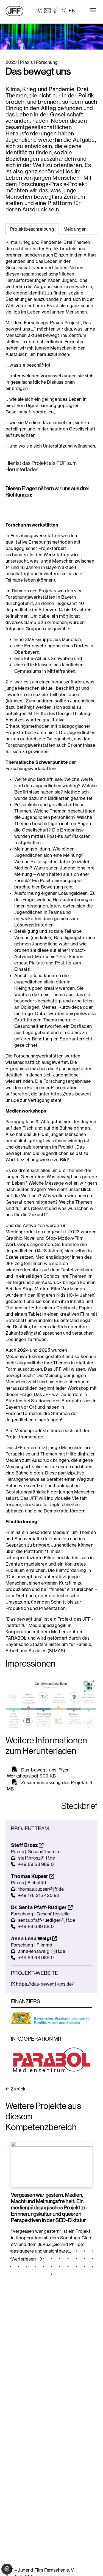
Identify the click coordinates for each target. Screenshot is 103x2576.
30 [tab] (68, 2266)
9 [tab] (76, 2251)
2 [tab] (19, 2251)
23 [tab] (10, 2266)
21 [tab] (85, 2259)
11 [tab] (93, 2251)
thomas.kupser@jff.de (41, 1889)
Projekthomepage (24, 1437)
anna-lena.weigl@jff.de (42, 1951)
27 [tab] (43, 2266)
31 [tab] (76, 2266)
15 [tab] (35, 2259)
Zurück (18, 2089)
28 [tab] (52, 2266)
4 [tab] (35, 2251)
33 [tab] (93, 2266)
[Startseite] (14, 11)
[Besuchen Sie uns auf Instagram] (63, 10)
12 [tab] (10, 2259)
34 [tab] (52, 2274)
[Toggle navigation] (93, 10)
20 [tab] (76, 2259)
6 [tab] (52, 2251)
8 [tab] (68, 2251)
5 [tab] (43, 2251)
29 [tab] (60, 2266)
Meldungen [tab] (75, 229)
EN (72, 11)
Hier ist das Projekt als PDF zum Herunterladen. (41, 466)
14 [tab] (27, 2259)
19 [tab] (68, 2259)
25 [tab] (27, 2266)
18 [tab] (60, 2259)
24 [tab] (19, 2266)
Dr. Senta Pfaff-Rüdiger (39, 1907)
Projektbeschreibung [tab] (32, 229)
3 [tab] (27, 2251)
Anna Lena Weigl (32, 1938)
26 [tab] (35, 2266)
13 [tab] (19, 2259)
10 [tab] (85, 2251)
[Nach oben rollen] (91, 2564)
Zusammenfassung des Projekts (55, 1782)
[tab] (75, 229)
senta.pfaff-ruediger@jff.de (47, 1920)
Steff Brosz (25, 1845)
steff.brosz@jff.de (37, 1858)
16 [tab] (43, 2259)
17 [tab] (52, 2259)
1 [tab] (10, 2251)
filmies (54, 1551)
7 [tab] (60, 2251)
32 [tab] (85, 2266)
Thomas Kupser (30, 1876)
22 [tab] (93, 2259)
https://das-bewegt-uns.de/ (45, 1984)
